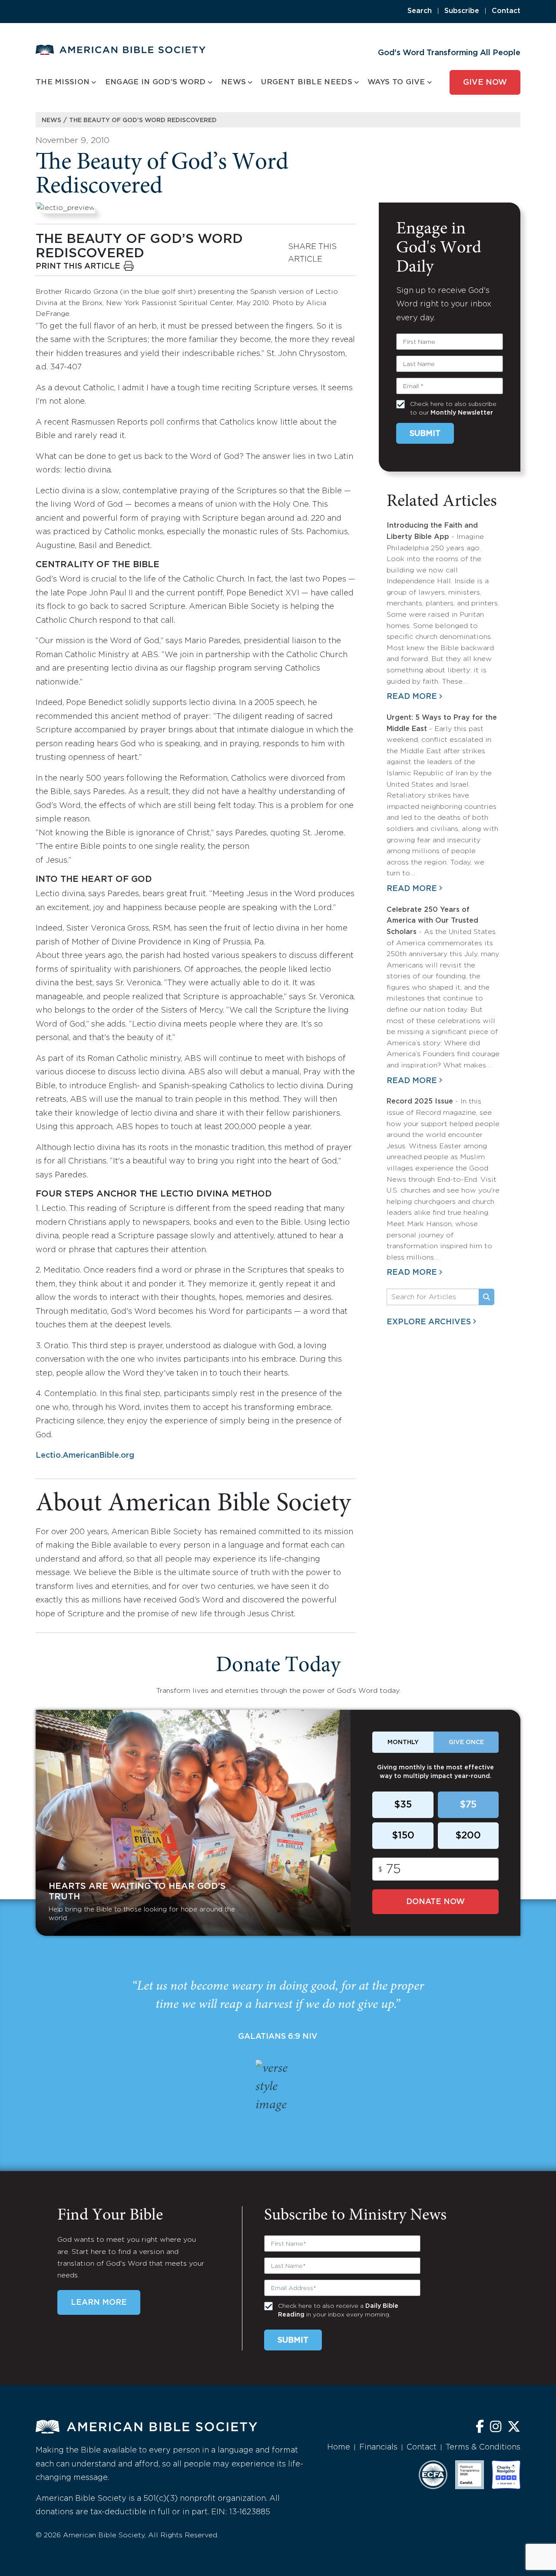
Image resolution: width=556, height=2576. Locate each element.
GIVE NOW (485, 83)
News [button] (233, 82)
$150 (403, 1836)
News (51, 120)
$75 (468, 1805)
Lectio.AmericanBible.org (85, 1456)
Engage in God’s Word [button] (156, 82)
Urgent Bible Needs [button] (306, 82)
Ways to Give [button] (396, 82)
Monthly (403, 1742)
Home (339, 2447)
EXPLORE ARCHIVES (429, 1322)
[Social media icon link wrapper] (480, 2428)
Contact (506, 11)
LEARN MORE (99, 2303)
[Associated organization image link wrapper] (433, 2475)
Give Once (466, 1742)
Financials (378, 2447)
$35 (403, 1805)
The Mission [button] (63, 82)
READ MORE (412, 697)
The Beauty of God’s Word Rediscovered (143, 120)
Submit (425, 434)
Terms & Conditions (483, 2447)
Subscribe (462, 11)
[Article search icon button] (486, 1297)
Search (420, 11)
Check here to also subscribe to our (453, 409)
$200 (468, 1836)
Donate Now (435, 1902)
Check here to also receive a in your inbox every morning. (338, 2310)
